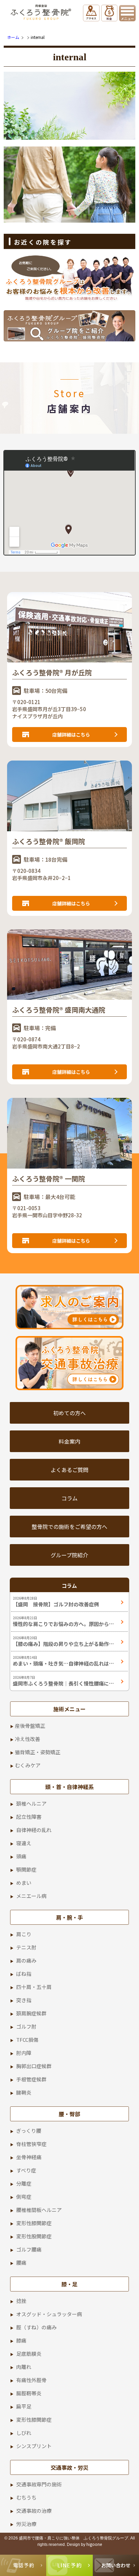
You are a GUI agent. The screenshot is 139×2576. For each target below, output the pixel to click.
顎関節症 (26, 1869)
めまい (24, 1883)
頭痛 (21, 1856)
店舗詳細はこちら (71, 735)
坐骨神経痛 (29, 2157)
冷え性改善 (27, 1739)
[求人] (69, 1307)
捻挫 (21, 2301)
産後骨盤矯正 (30, 1726)
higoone (94, 2544)
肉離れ (24, 2367)
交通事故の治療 (34, 2511)
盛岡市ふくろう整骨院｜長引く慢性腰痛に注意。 (63, 1684)
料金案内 (69, 1441)
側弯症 (24, 2197)
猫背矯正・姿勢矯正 (38, 1752)
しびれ (24, 2433)
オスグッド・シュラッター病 (49, 2314)
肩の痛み (26, 1960)
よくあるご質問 (69, 1470)
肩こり (24, 1934)
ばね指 (24, 1974)
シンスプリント (34, 2446)
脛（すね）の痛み (36, 2327)
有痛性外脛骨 (31, 2380)
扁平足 (24, 2406)
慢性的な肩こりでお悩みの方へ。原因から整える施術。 (63, 1624)
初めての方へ (69, 1413)
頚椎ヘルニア (31, 1803)
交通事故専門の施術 (39, 2484)
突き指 (24, 2000)
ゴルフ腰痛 (29, 2249)
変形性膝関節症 (34, 2223)
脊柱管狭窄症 (31, 2144)
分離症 (24, 2183)
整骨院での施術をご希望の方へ (69, 1527)
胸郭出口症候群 (34, 2066)
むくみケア (28, 1765)
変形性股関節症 (34, 2236)
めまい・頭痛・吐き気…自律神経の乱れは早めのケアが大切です (63, 1664)
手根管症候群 (31, 2079)
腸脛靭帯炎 (29, 2393)
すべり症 (26, 2170)
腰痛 (21, 2263)
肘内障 (24, 2053)
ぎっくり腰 (29, 2131)
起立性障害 (29, 1817)
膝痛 (21, 2340)
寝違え (24, 1843)
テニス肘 (26, 1947)
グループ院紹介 (69, 1555)
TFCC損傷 (27, 2040)
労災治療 (26, 2524)
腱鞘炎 (24, 2092)
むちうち (26, 2497)
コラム (69, 1498)
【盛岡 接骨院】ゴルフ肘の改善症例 (56, 1604)
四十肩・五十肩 (34, 1987)
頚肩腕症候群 (31, 2013)
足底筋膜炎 (29, 2354)
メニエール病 (31, 1896)
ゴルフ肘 (26, 2026)
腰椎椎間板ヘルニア (39, 2210)
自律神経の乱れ (34, 1830)
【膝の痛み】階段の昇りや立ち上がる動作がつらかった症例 (63, 1644)
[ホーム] (42, 12)
